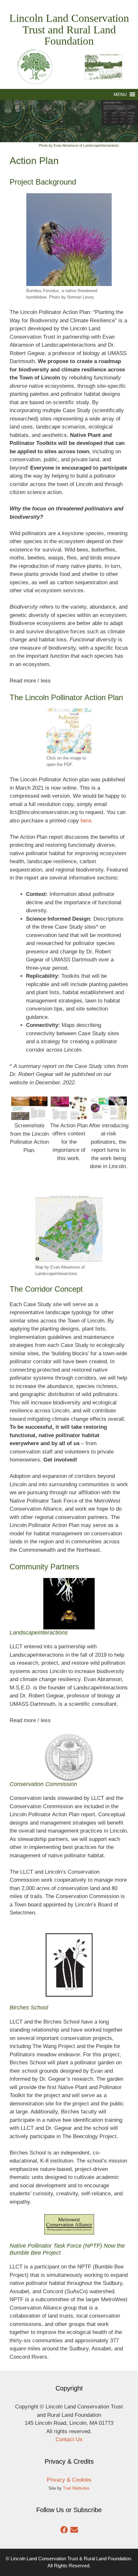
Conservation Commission (43, 1784)
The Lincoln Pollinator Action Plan (66, 697)
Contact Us (69, 2439)
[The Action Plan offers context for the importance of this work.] (69, 1116)
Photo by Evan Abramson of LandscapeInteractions (79, 145)
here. (87, 821)
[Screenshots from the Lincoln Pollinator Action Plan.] (29, 1116)
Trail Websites (76, 2488)
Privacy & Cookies (69, 2480)
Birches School (29, 2008)
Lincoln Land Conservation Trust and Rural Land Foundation (69, 30)
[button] (120, 95)
